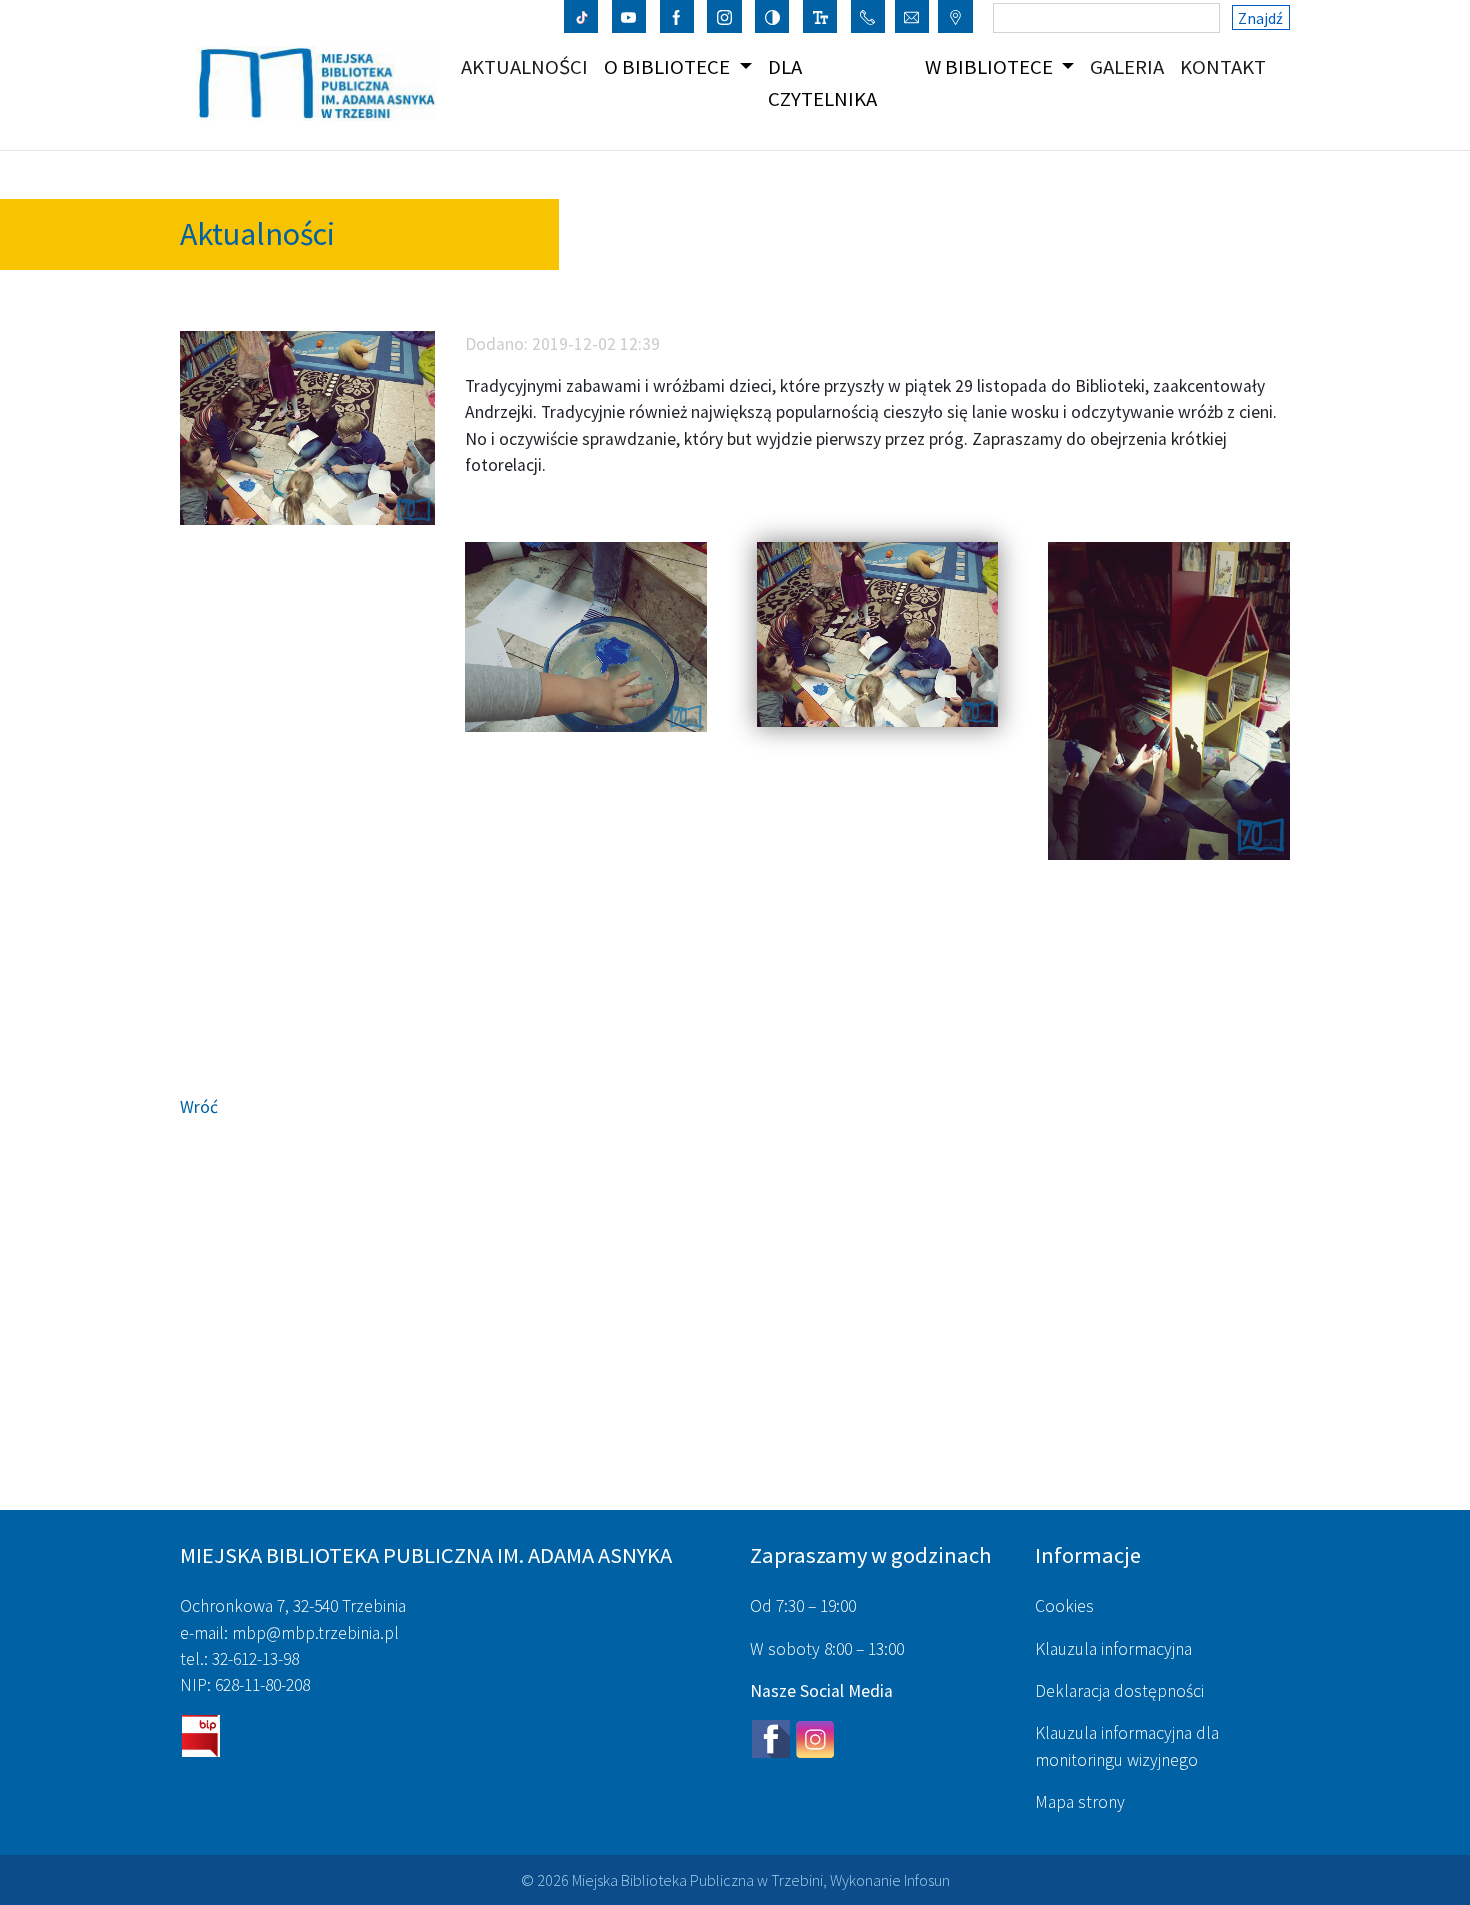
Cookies (1064, 1606)
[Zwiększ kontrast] (772, 16)
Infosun (927, 1880)
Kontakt (1227, 66)
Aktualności (528, 66)
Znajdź (1260, 18)
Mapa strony (1080, 1802)
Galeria (1131, 66)
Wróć (199, 1107)
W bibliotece (991, 67)
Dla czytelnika (822, 82)
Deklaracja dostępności (1119, 1691)
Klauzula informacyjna (1113, 1649)
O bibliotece (669, 67)
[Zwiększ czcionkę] (820, 16)
